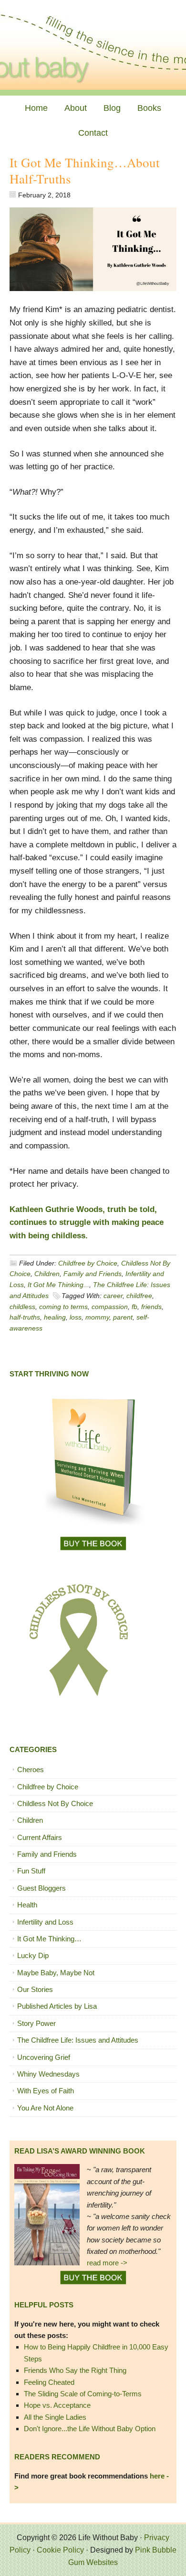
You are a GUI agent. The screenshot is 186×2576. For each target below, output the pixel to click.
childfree (139, 1296)
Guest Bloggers (41, 1888)
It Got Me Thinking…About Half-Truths (85, 171)
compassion (110, 1307)
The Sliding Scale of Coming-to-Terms (83, 2394)
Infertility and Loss (45, 1922)
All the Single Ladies (55, 2417)
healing (55, 1317)
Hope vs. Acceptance (57, 2405)
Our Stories (35, 1989)
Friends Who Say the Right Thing (75, 2370)
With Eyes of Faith (46, 2091)
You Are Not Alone (45, 2108)
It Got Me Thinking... (58, 1285)
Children (47, 1274)
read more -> (107, 2263)
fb (134, 1307)
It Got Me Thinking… (49, 1939)
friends (151, 1307)
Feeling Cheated (49, 2382)
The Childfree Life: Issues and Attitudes (78, 2040)
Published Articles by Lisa (57, 2006)
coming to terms (63, 1307)
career (113, 1296)
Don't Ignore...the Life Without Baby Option (90, 2429)
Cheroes (31, 1770)
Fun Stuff (31, 1871)
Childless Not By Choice (55, 1803)
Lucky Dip (33, 1955)
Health (27, 1905)
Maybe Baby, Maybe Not (56, 1973)
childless (22, 1307)
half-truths (25, 1317)
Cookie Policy (60, 2550)
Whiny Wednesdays (48, 2074)
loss (76, 1317)
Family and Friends (93, 1274)
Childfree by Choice (88, 1263)
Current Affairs (40, 1837)
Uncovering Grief (44, 2057)
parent (123, 1317)
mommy (97, 1317)
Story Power (36, 2023)
